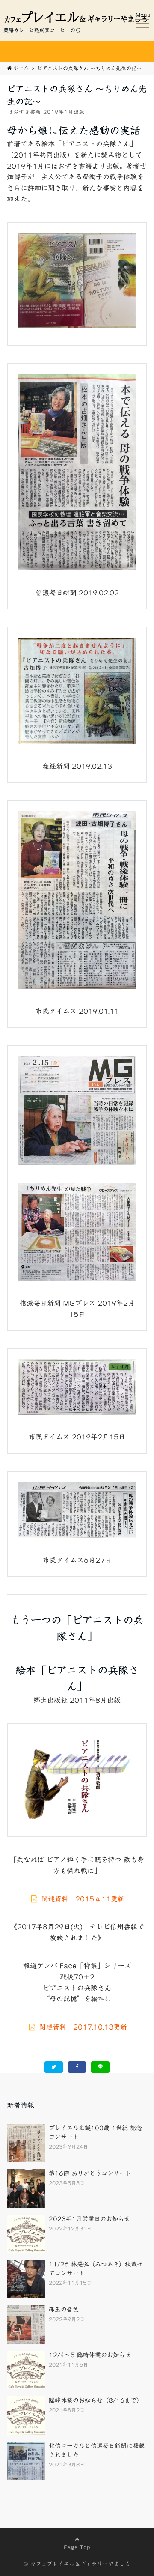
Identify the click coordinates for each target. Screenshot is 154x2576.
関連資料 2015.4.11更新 (82, 1899)
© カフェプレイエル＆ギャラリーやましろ (77, 2564)
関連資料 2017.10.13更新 (82, 2027)
